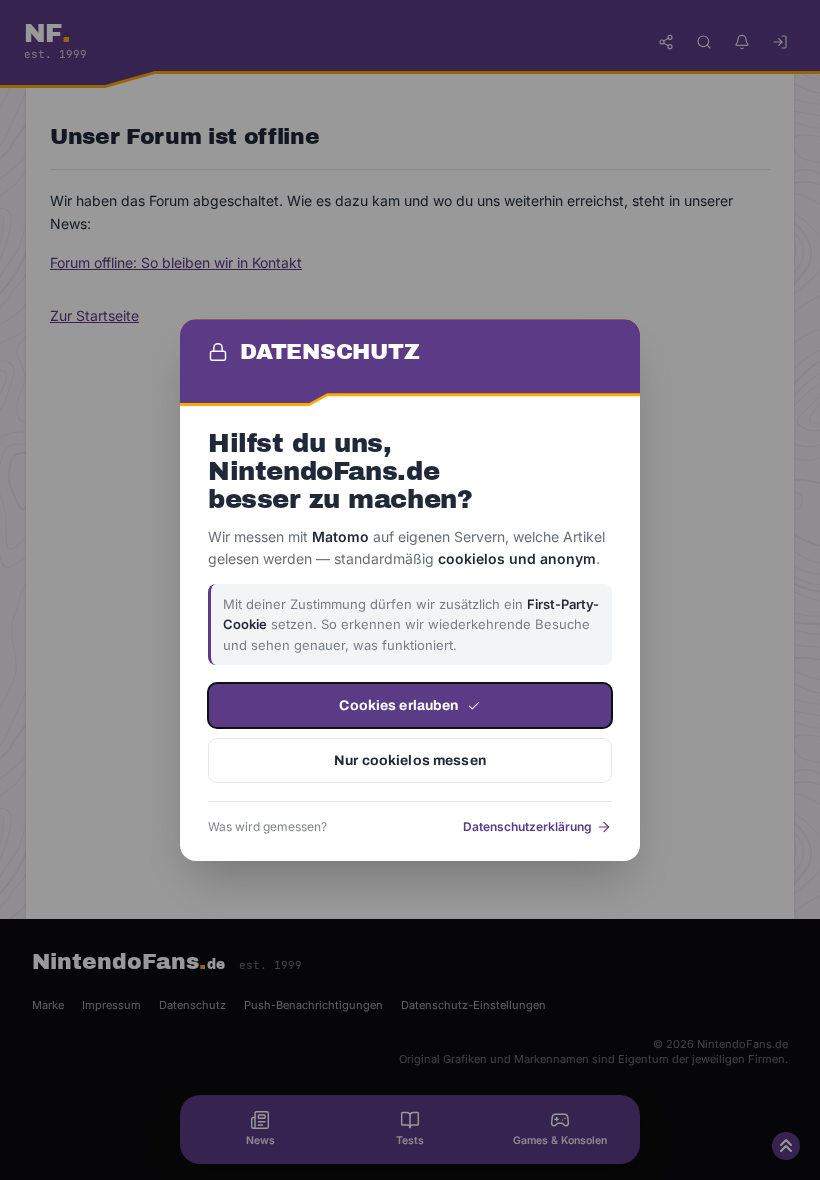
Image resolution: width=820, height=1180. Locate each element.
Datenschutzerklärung (527, 826)
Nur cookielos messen (410, 760)
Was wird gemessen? (267, 826)
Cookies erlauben (398, 705)
